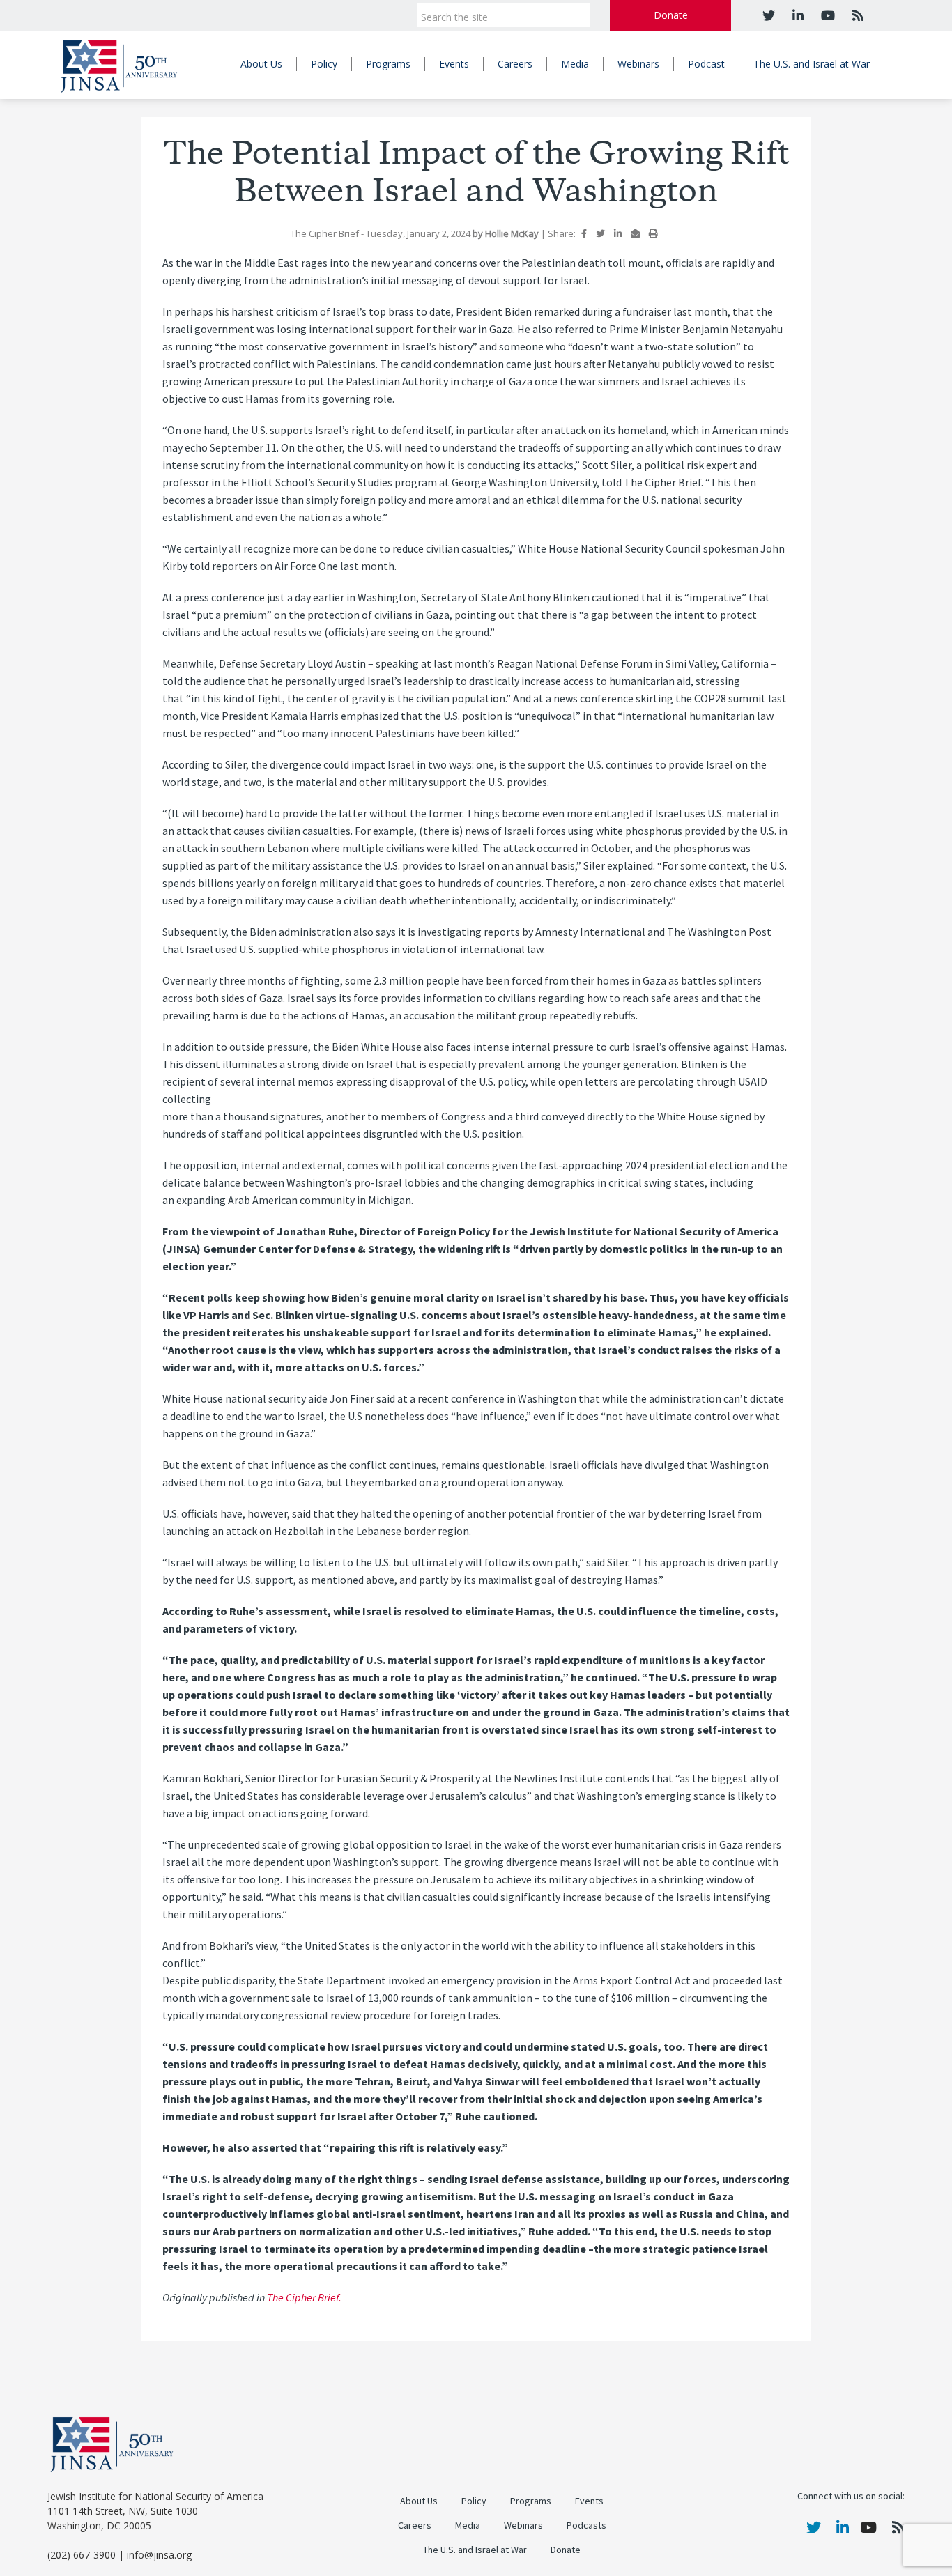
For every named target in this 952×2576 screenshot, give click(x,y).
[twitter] (769, 15)
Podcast (706, 64)
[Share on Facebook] (584, 233)
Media (575, 64)
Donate (671, 15)
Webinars (638, 64)
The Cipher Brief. (304, 2298)
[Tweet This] (600, 233)
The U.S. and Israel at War (812, 64)
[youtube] (826, 15)
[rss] (856, 15)
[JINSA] (119, 64)
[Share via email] (635, 233)
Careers (515, 64)
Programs (388, 64)
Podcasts (586, 2525)
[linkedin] (796, 15)
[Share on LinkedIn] (618, 233)
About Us (261, 64)
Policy (324, 64)
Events (454, 64)
